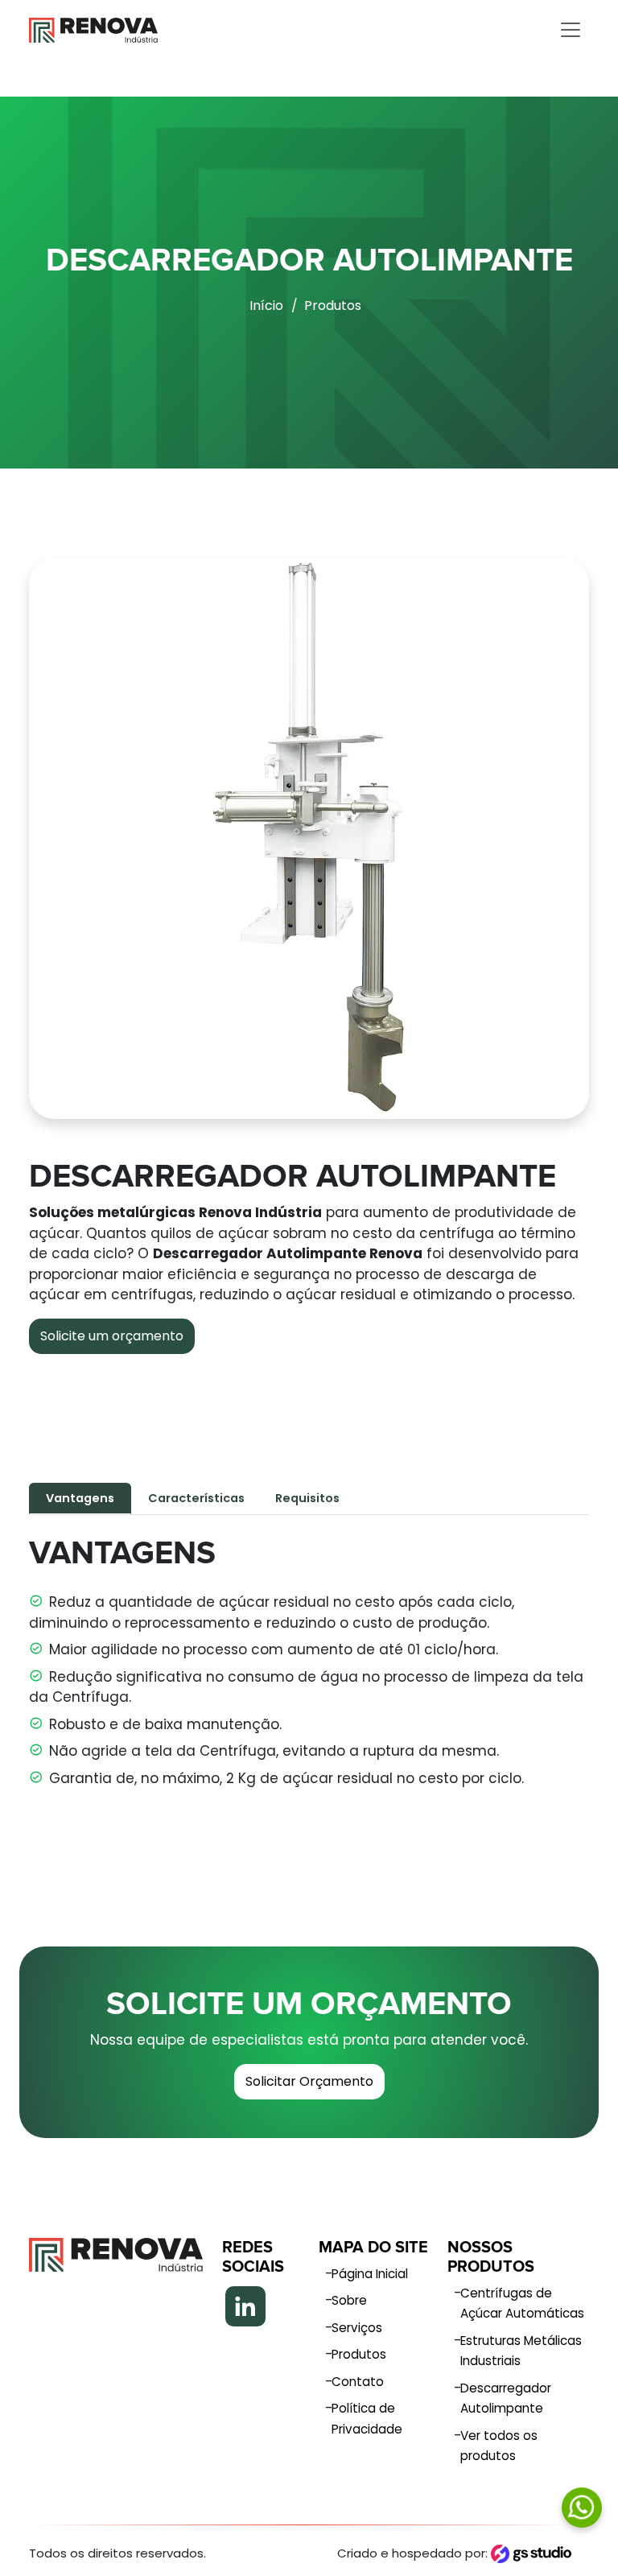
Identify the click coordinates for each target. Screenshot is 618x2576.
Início (266, 305)
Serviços (357, 2328)
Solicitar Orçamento (309, 2081)
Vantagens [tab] (80, 1498)
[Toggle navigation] (571, 30)
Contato (358, 2382)
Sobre (349, 2300)
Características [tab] (196, 1498)
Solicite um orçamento (112, 1336)
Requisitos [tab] (307, 1498)
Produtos (333, 305)
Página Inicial (370, 2274)
